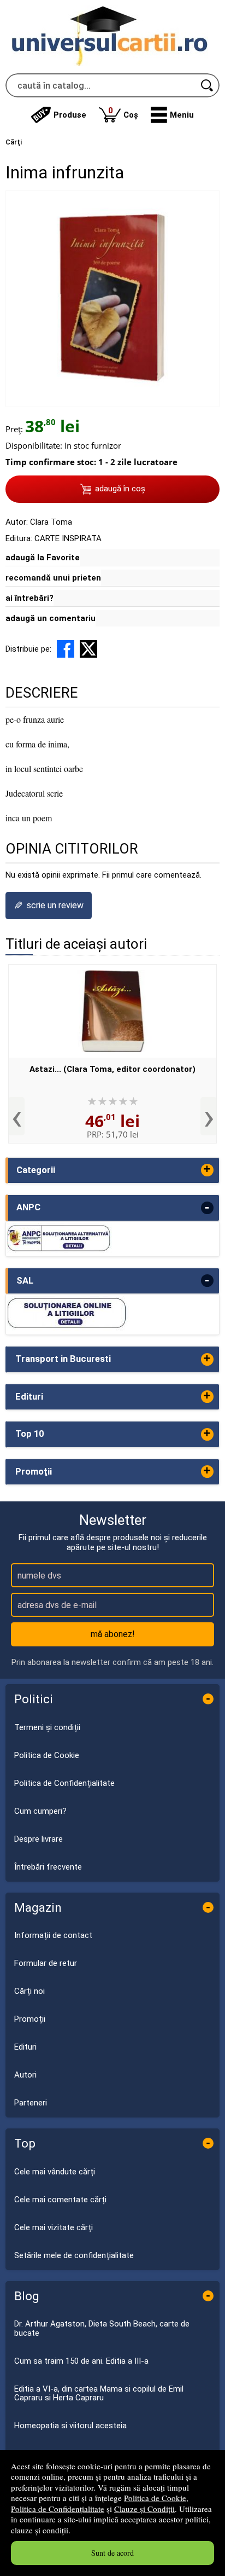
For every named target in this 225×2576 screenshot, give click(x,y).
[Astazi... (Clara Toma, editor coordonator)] (112, 1011)
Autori (25, 2075)
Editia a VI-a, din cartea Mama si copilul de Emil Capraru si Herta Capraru (99, 2394)
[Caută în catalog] (208, 85)
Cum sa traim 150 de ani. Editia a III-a (81, 2361)
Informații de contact (53, 1935)
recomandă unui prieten (53, 578)
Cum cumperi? (40, 1811)
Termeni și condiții (47, 1727)
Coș (123, 112)
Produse (70, 115)
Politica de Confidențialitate (58, 2509)
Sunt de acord (112, 2553)
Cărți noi (29, 1991)
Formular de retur (46, 1963)
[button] (172, 115)
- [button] (207, 1208)
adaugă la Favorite (43, 558)
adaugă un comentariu (51, 618)
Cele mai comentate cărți (60, 2200)
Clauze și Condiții (144, 2509)
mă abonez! (113, 1634)
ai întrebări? (29, 598)
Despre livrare (39, 1839)
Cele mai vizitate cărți (54, 2227)
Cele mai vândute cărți (55, 2172)
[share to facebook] (66, 649)
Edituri (25, 2047)
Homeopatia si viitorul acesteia (70, 2426)
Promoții (30, 2019)
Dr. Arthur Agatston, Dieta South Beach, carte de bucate (102, 2328)
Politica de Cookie (155, 2498)
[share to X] (88, 649)
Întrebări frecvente (48, 1867)
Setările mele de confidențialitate (74, 2255)
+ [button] (207, 1170)
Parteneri (31, 2103)
